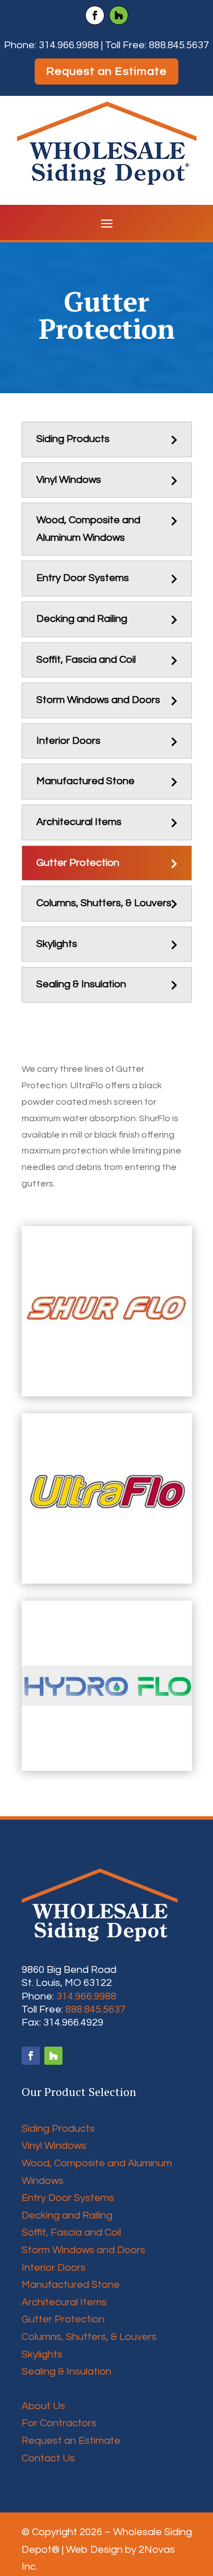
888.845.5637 (179, 45)
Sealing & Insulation (81, 984)
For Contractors (59, 2423)
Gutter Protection (78, 863)
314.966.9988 (69, 45)
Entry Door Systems (83, 578)
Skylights (57, 944)
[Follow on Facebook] (95, 15)
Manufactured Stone (85, 781)
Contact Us (48, 2458)
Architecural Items (79, 822)
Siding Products (73, 439)
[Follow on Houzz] (119, 15)
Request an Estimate (106, 71)
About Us (43, 2406)
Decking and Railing (82, 619)
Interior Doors (68, 741)
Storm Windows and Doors (98, 700)
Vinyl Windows (69, 480)
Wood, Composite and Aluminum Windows (88, 529)
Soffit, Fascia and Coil (86, 660)
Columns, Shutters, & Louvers (104, 903)
